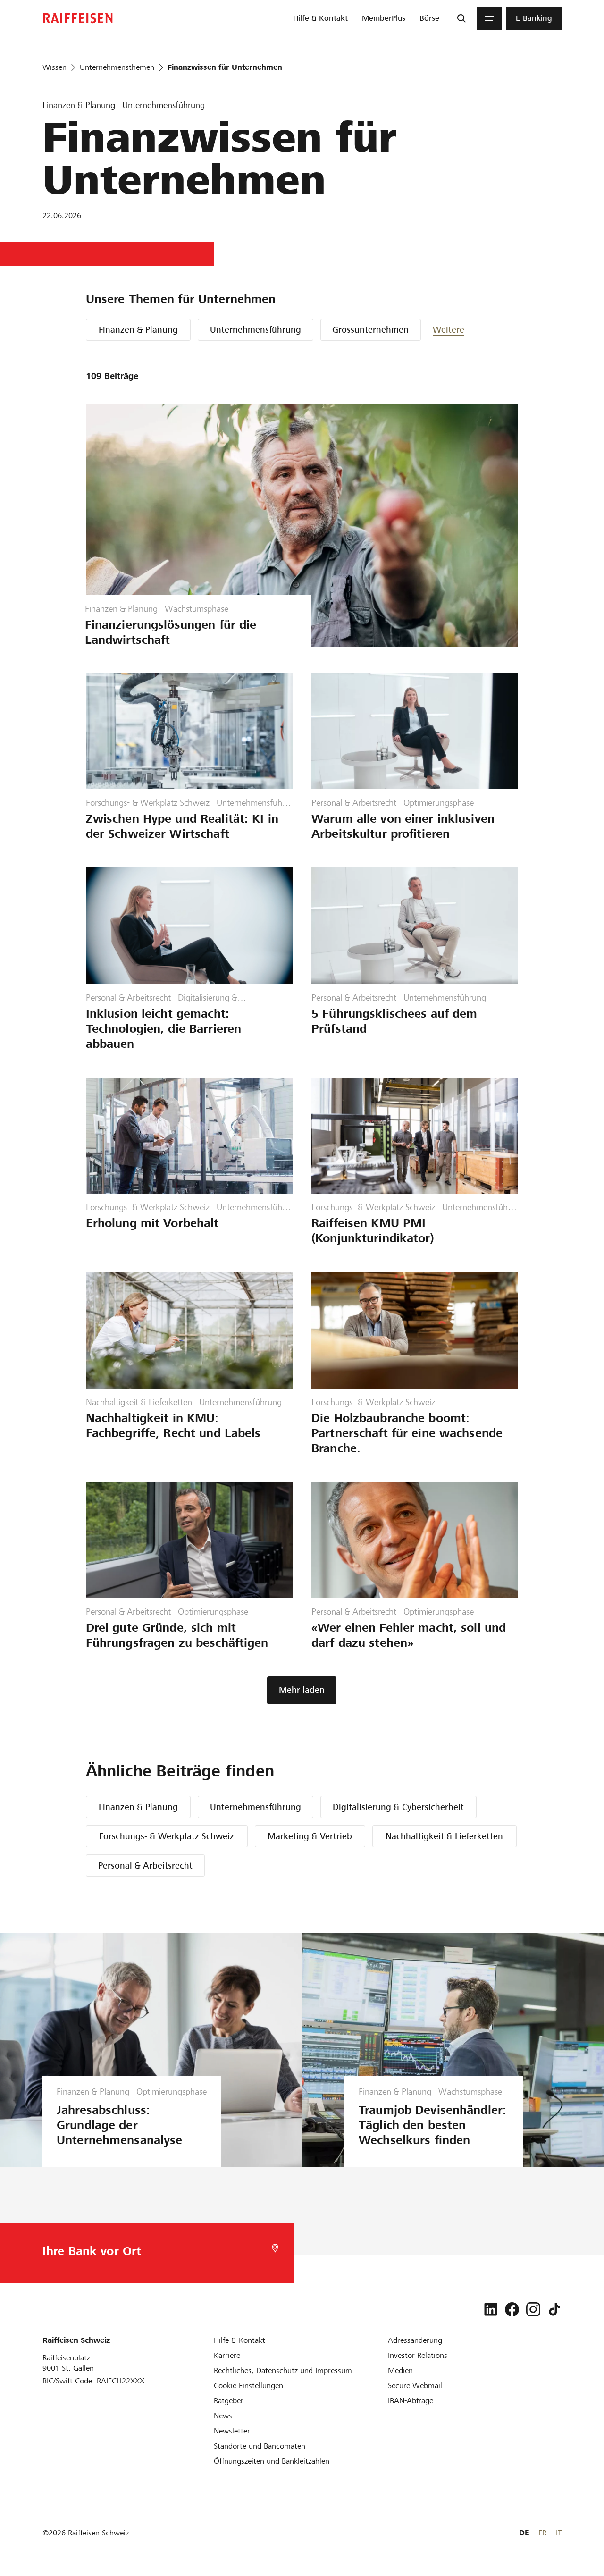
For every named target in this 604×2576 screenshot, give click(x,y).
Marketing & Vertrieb (310, 1836)
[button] (461, 330)
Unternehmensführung (256, 330)
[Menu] (489, 18)
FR (542, 2533)
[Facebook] (512, 2309)
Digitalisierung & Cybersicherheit (398, 1807)
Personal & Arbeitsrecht (145, 1865)
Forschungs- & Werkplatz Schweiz (167, 1836)
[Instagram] (533, 2309)
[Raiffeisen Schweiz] (78, 18)
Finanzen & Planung (138, 330)
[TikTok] (554, 2309)
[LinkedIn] (491, 2309)
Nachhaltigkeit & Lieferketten (444, 1836)
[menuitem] (320, 18)
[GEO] (275, 2248)
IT (559, 2533)
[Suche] (461, 18)
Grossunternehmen (370, 330)
